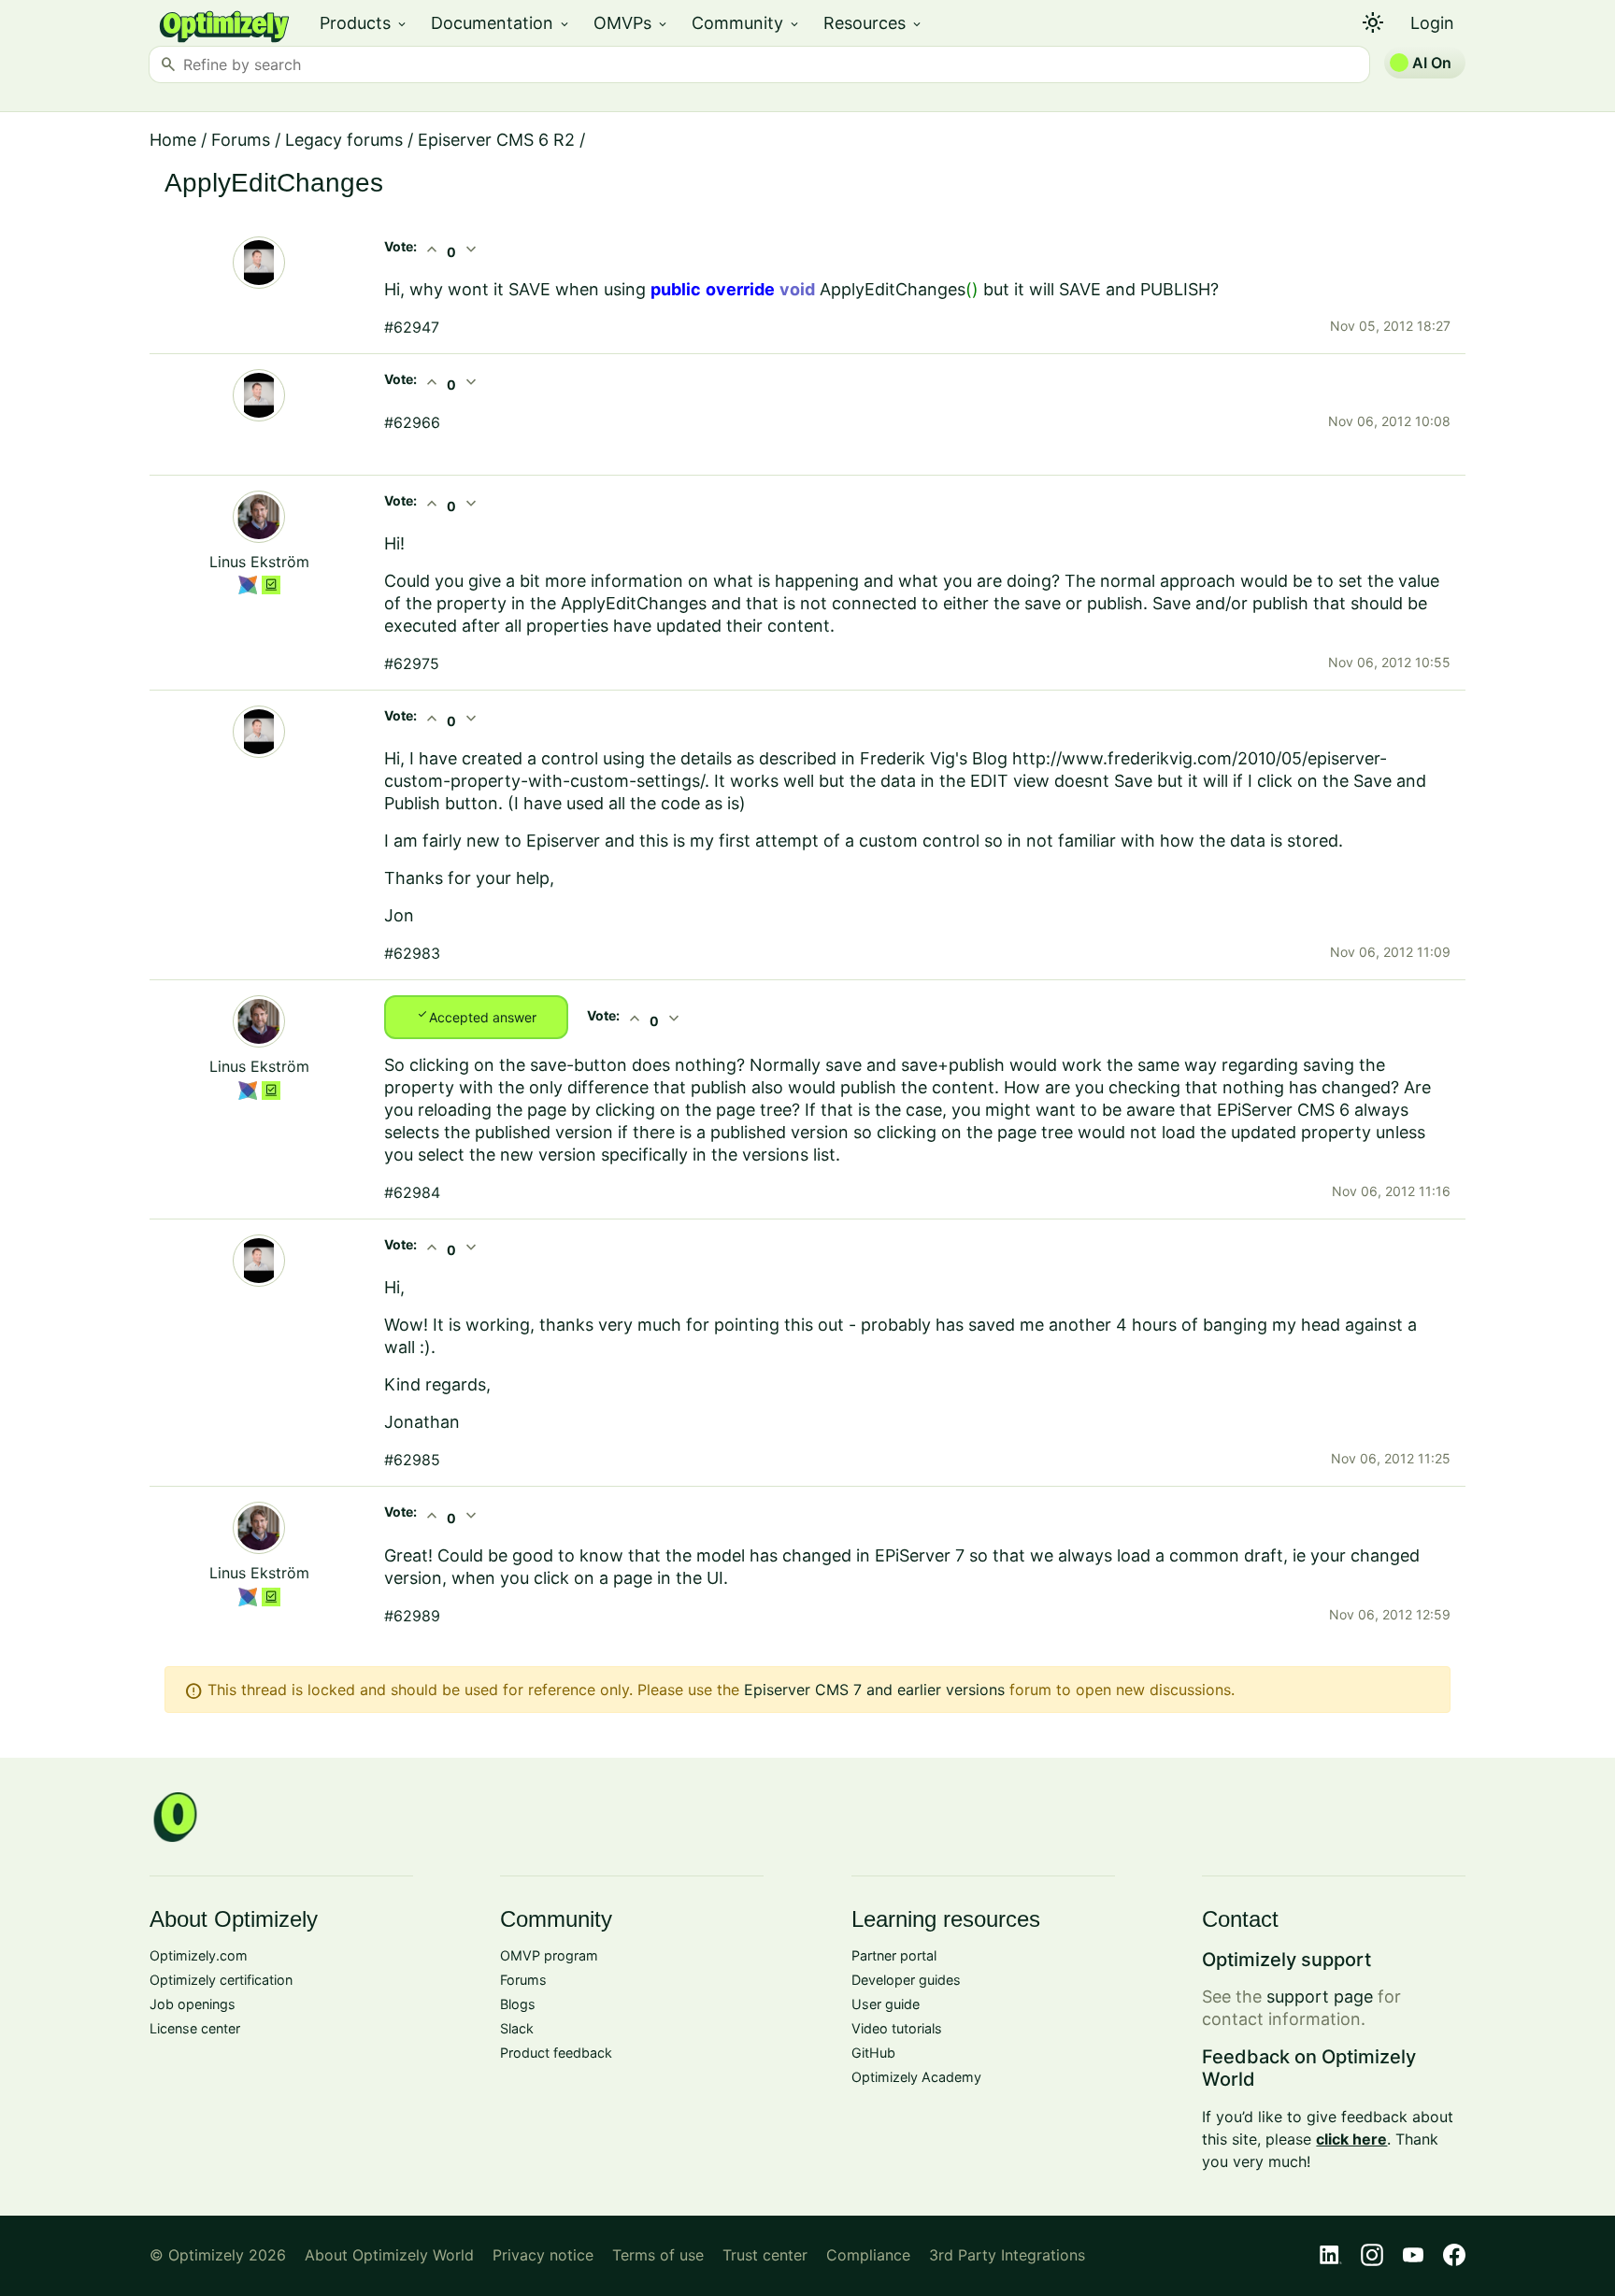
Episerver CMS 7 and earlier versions (874, 1690)
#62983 (412, 953)
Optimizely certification (221, 1980)
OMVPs (631, 23)
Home (173, 140)
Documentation (501, 23)
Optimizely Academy (916, 2077)
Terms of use (658, 2255)
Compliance (868, 2255)
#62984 (412, 1192)
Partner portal (894, 1955)
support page (1320, 1997)
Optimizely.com (199, 1955)
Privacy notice (543, 2255)
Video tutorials (897, 2028)
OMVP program (549, 1955)
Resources (873, 23)
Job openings (193, 2004)
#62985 (412, 1460)
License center (195, 2028)
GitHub (873, 2053)
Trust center (765, 2255)
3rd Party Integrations (1007, 2255)
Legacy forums (344, 140)
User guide (886, 2004)
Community (746, 23)
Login (1432, 23)
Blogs (518, 2004)
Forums (241, 140)
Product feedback (556, 2053)
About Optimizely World (389, 2255)
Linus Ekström (259, 562)
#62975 (412, 663)
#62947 (412, 327)
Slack (517, 2028)
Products (364, 23)
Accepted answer (476, 1016)
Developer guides (906, 1980)
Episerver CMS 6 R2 (496, 140)
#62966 (412, 422)
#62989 (412, 1616)
